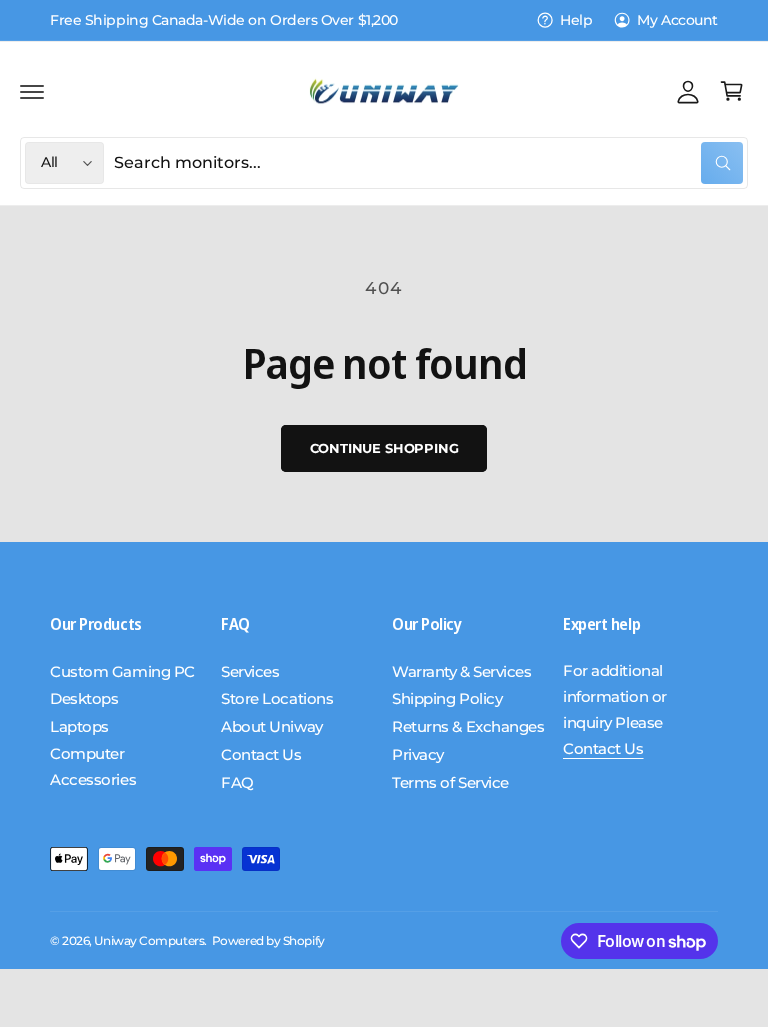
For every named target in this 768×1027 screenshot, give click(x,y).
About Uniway (272, 727)
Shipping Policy (447, 699)
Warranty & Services (461, 672)
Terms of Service (450, 783)
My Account (677, 20)
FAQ (237, 783)
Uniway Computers (149, 941)
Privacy (418, 755)
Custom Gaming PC (122, 672)
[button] (32, 91)
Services (250, 672)
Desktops (84, 699)
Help (576, 20)
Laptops (79, 727)
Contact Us (261, 755)
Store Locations (277, 699)
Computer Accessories (93, 767)
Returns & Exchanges (468, 727)
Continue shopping (384, 448)
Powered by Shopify (268, 941)
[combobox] (428, 163)
